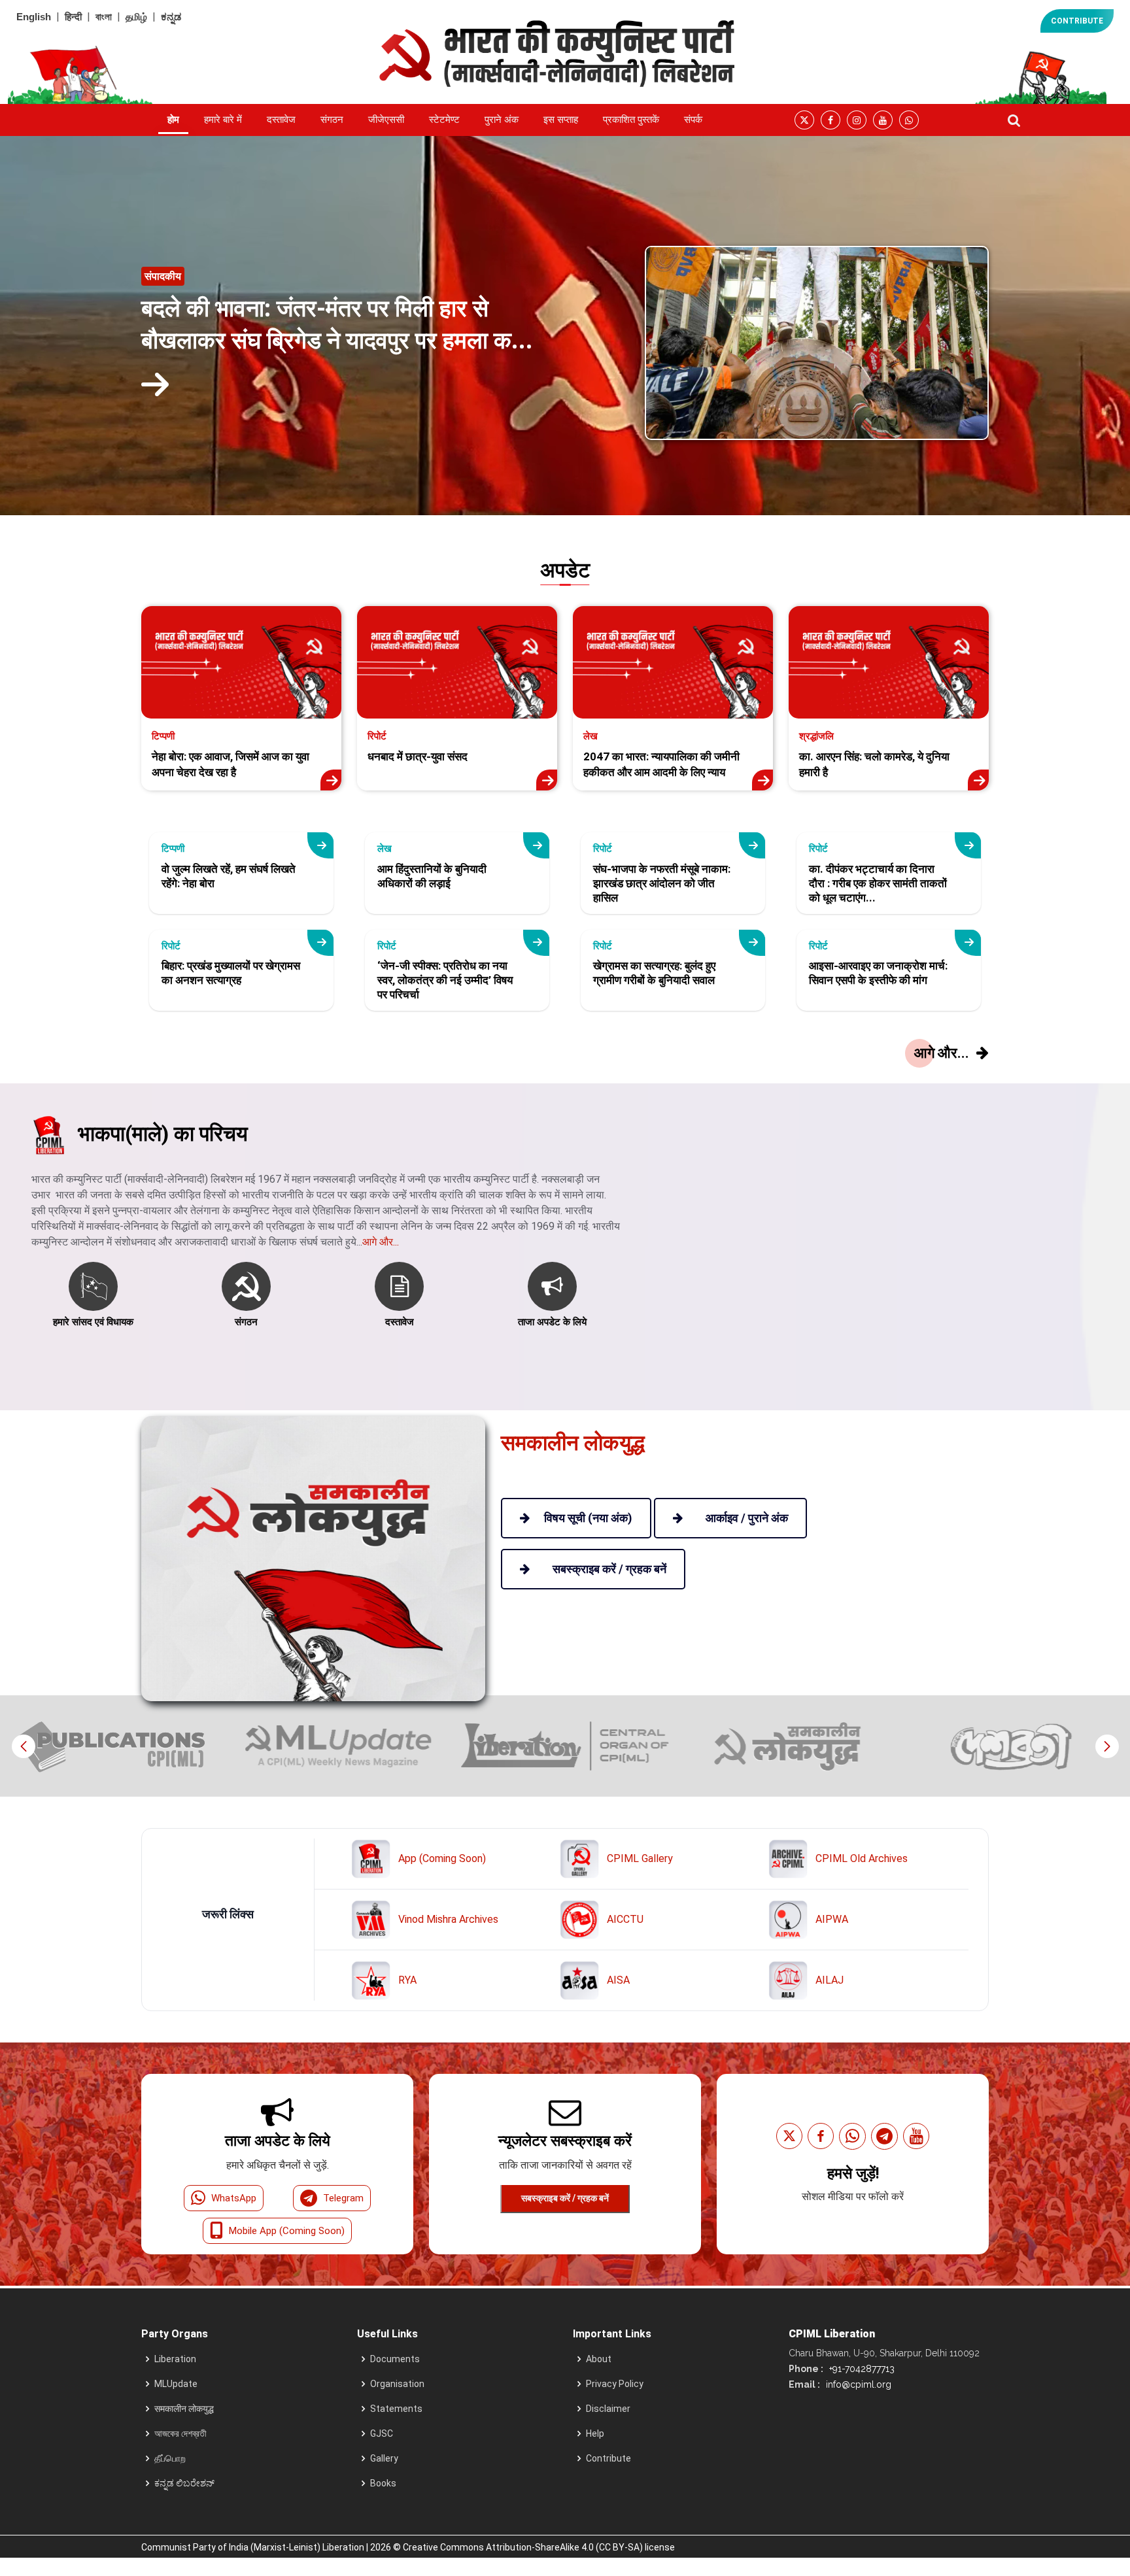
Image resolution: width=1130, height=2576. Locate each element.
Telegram (343, 2198)
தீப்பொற (170, 2458)
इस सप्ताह (561, 120)
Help (595, 2433)
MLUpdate (176, 2384)
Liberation (175, 2359)
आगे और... (381, 1242)
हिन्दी (73, 17)
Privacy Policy (615, 2384)
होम (173, 120)
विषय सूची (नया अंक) (588, 1518)
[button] (1107, 1746)
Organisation (397, 2384)
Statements (396, 2409)
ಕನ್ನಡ (171, 17)
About (599, 2359)
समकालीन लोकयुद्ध (184, 2409)
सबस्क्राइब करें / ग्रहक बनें (565, 2198)
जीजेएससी (386, 120)
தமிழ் (136, 17)
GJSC (382, 2433)
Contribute (608, 2458)
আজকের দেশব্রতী (180, 2433)
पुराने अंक (502, 120)
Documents (395, 2359)
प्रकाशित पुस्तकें (631, 120)
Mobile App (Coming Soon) (287, 2231)
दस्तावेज (281, 120)
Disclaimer (608, 2409)
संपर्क (693, 120)
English (34, 17)
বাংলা (104, 17)
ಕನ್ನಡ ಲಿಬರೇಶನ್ (184, 2483)
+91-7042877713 (861, 2369)
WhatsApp (234, 2198)
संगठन (332, 120)
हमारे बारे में (223, 120)
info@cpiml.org (857, 2384)
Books (383, 2483)
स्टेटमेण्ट (444, 120)
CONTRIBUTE (1077, 21)
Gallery (384, 2458)
